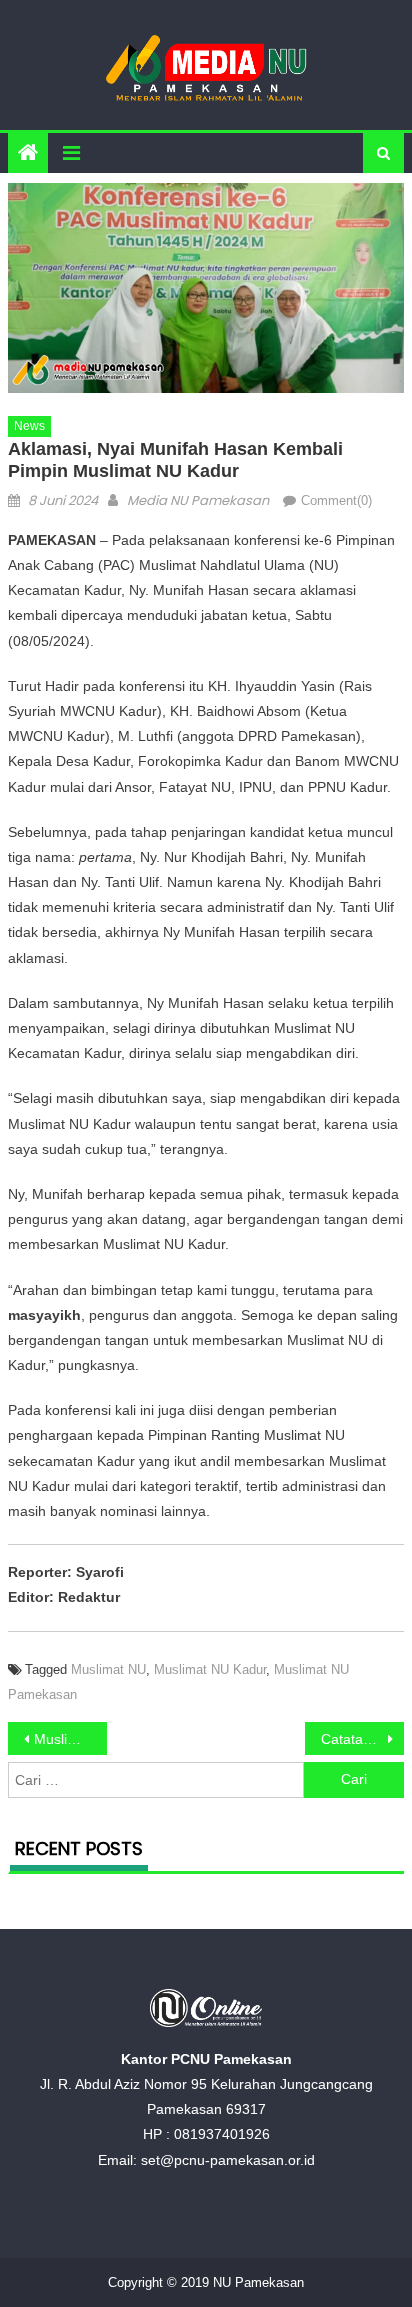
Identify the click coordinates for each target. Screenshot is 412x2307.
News (29, 426)
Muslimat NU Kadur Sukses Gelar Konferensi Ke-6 (70, 1739)
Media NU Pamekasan (198, 500)
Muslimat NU (108, 1669)
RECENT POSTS (79, 1848)
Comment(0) (336, 500)
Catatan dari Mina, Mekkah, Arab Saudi (362, 1739)
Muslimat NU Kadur (210, 1669)
